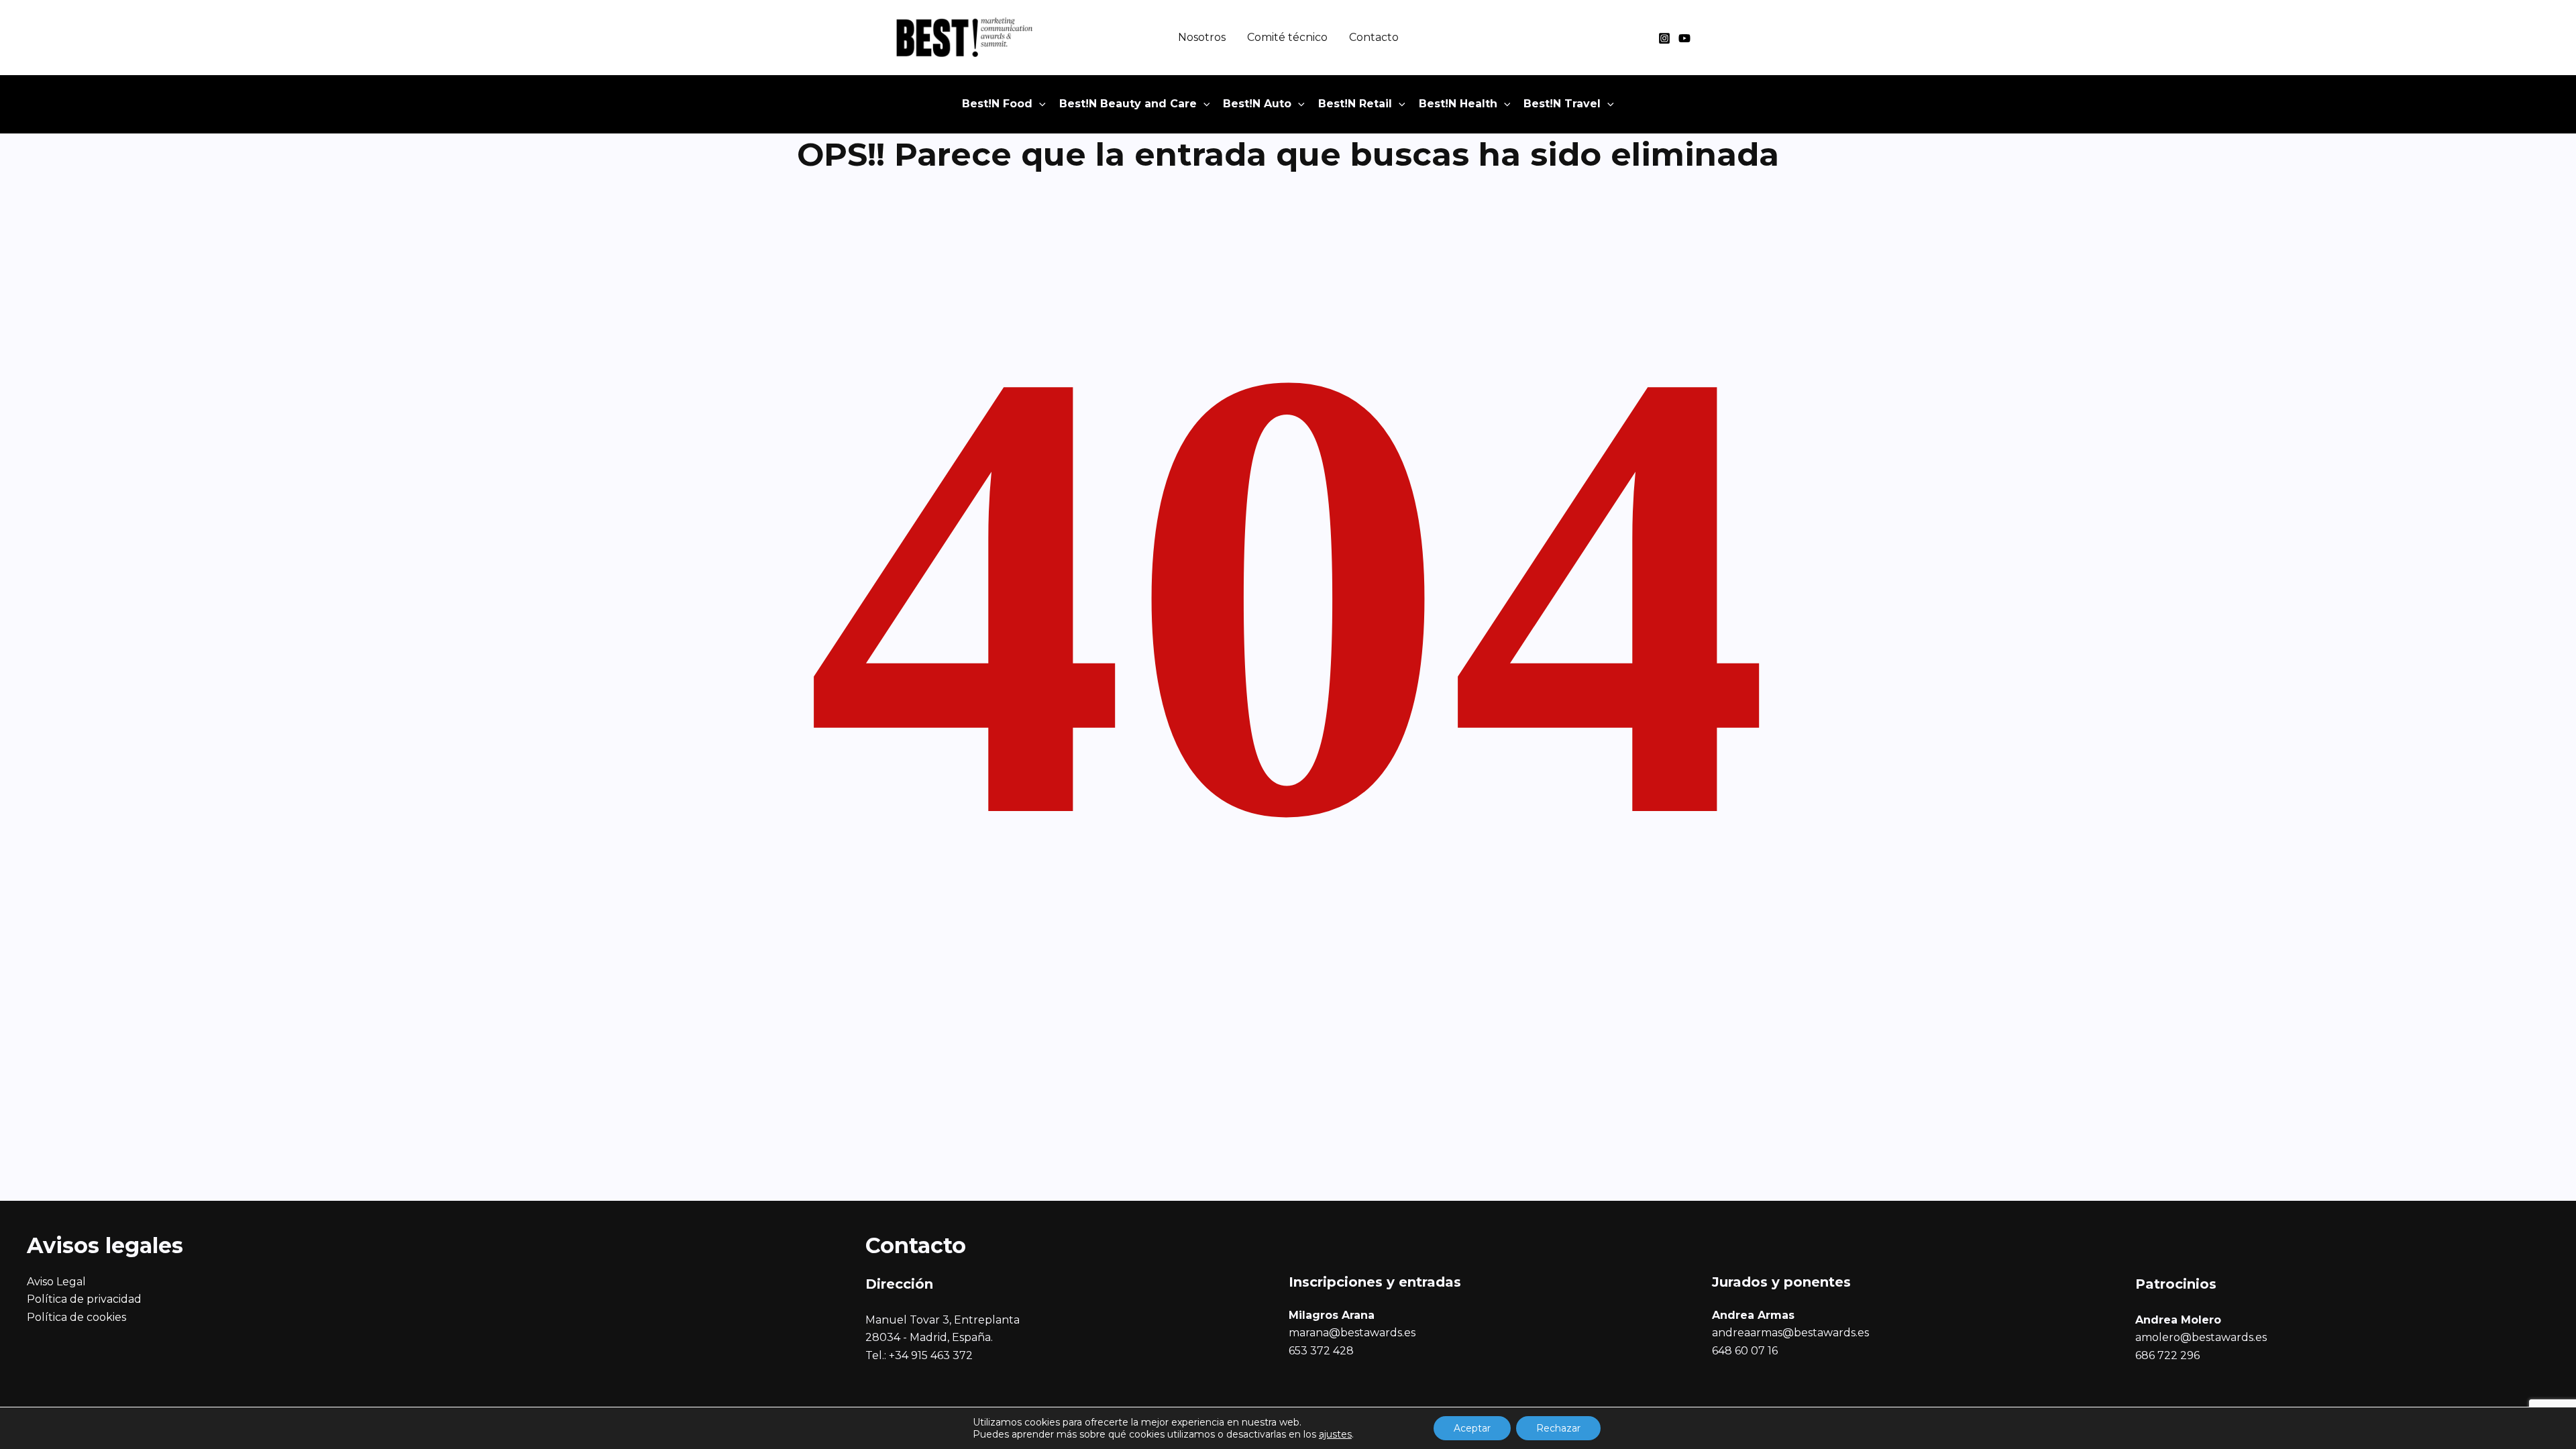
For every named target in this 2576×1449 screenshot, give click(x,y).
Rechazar (1558, 1428)
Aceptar (1472, 1428)
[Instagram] (1664, 38)
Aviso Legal (56, 1282)
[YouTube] (1684, 38)
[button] (1039, 104)
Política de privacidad (84, 1299)
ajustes (1335, 1434)
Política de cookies (76, 1317)
